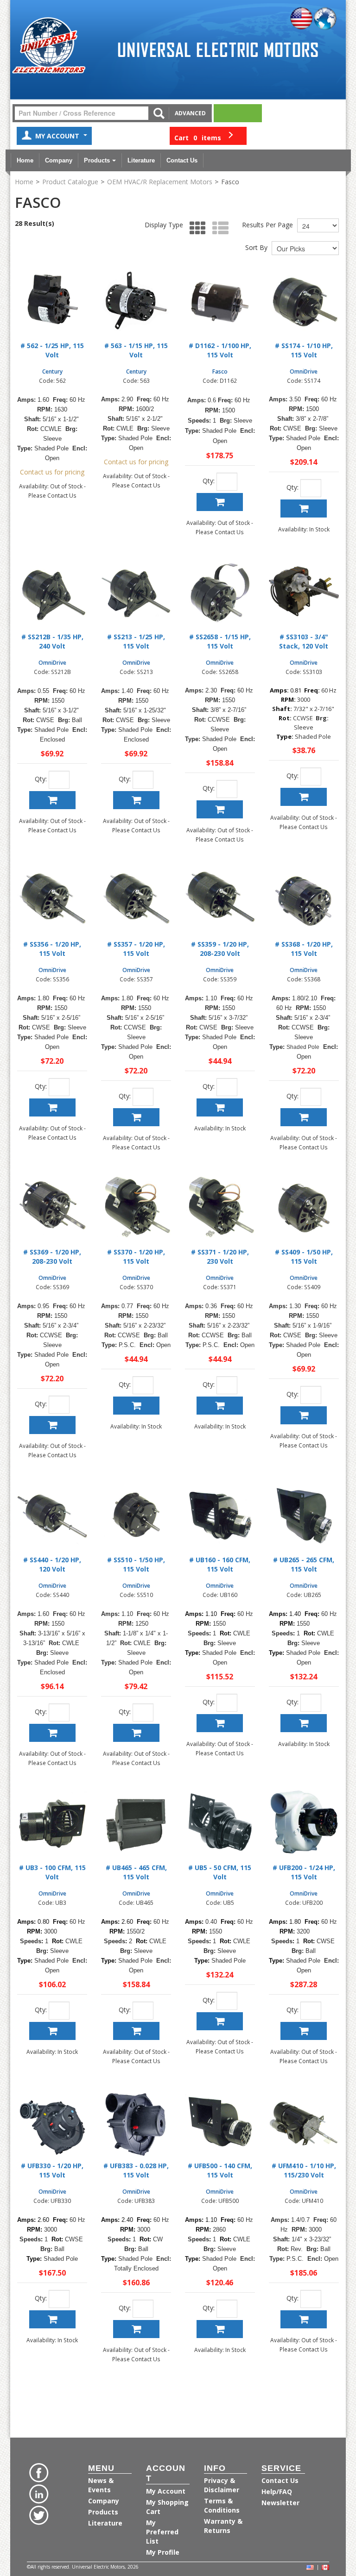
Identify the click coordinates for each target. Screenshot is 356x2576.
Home (25, 160)
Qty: (209, 481)
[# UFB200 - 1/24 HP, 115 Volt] (304, 1824)
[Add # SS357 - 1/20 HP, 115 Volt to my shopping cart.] (136, 1117)
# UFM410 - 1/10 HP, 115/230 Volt (304, 2170)
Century (52, 371)
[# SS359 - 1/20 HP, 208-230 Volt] (220, 900)
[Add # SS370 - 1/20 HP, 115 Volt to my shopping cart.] (136, 1406)
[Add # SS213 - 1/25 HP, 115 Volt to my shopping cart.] (136, 800)
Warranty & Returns (223, 2526)
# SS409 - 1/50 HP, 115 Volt (304, 1257)
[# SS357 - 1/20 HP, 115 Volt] (136, 900)
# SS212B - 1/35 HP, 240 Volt (52, 641)
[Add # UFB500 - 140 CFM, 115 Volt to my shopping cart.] (220, 2329)
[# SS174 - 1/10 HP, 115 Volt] (304, 302)
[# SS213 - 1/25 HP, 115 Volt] (136, 593)
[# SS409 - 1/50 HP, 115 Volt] (304, 1208)
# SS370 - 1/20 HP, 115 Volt (136, 1257)
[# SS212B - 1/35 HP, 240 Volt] (52, 593)
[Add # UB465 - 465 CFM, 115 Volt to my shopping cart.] (136, 2031)
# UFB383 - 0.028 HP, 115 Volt (136, 2170)
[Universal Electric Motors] (49, 46)
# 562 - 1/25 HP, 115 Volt (52, 350)
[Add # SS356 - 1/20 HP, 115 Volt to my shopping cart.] (52, 1107)
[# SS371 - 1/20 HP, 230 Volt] (220, 1208)
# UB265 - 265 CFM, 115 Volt (304, 1564)
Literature (141, 160)
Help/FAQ (277, 2492)
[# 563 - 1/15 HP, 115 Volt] (136, 302)
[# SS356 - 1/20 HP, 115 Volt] (52, 900)
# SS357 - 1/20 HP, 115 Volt (136, 949)
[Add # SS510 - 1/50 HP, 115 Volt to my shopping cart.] (136, 1733)
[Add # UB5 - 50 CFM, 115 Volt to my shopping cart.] (220, 2021)
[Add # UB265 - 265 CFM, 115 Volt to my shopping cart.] (304, 1723)
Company (59, 160)
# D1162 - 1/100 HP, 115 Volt (220, 350)
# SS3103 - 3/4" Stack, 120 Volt (304, 641)
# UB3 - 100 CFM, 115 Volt (52, 1872)
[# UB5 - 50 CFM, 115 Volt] (220, 1824)
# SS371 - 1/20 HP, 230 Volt (220, 1257)
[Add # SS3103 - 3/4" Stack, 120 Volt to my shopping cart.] (304, 797)
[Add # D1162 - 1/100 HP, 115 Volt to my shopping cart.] (220, 502)
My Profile (163, 2552)
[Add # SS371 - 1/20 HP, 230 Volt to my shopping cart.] (220, 1406)
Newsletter (280, 2503)
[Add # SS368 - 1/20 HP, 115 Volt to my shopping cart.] (304, 1117)
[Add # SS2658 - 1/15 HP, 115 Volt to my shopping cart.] (220, 809)
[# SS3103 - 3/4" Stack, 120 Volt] (304, 593)
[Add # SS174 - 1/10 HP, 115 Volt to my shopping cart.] (304, 508)
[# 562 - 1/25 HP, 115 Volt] (52, 302)
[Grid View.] (195, 228)
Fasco (220, 371)
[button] (208, 136)
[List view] (218, 228)
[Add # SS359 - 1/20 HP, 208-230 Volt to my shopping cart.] (220, 1107)
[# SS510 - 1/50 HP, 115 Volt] (136, 1516)
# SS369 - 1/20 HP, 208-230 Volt (52, 1257)
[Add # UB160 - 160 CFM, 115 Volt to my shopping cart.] (220, 1723)
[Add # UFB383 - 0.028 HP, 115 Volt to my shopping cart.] (136, 2329)
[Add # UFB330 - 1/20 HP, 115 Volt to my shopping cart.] (52, 2319)
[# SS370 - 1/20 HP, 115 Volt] (136, 1208)
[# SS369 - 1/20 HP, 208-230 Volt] (52, 1208)
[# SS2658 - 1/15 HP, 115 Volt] (220, 593)
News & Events (101, 2485)
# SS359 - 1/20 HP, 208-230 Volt (220, 949)
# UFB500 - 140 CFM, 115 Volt (220, 2170)
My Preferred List (162, 2532)
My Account (58, 136)
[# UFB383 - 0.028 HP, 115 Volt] (136, 2122)
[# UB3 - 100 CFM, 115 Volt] (52, 1824)
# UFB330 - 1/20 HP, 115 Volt (52, 2170)
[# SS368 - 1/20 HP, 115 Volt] (304, 900)
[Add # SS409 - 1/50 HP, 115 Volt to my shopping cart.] (304, 1415)
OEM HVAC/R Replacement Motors (160, 182)
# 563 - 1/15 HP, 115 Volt (136, 350)
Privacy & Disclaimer (222, 2485)
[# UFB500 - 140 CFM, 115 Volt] (220, 2122)
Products (97, 160)
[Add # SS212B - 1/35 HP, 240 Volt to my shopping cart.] (52, 800)
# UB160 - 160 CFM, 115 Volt (220, 1564)
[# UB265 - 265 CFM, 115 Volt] (304, 1516)
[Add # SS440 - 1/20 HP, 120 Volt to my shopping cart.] (52, 1733)
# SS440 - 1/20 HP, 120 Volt (52, 1564)
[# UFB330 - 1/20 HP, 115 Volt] (52, 2122)
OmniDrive (304, 371)
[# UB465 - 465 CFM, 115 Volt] (136, 1824)
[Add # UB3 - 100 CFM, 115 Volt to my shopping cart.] (52, 2031)
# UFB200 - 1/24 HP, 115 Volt (304, 1872)
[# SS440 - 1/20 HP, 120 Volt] (52, 1516)
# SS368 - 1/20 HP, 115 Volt (304, 949)
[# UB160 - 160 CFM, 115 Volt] (220, 1516)
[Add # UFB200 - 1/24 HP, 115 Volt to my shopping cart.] (304, 2031)
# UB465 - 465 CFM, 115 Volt (136, 1872)
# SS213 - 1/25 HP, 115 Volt (136, 641)
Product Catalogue (70, 182)
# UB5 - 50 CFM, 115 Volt (220, 1872)
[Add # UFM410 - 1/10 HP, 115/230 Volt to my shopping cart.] (304, 2319)
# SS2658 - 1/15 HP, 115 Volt (220, 641)
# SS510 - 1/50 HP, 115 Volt (136, 1564)
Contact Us (182, 160)
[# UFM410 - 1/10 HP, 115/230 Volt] (304, 2122)
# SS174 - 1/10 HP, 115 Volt (304, 350)
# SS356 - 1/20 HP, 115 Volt (52, 949)
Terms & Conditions (222, 2505)
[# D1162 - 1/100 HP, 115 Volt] (220, 302)
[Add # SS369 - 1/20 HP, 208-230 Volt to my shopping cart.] (52, 1425)
